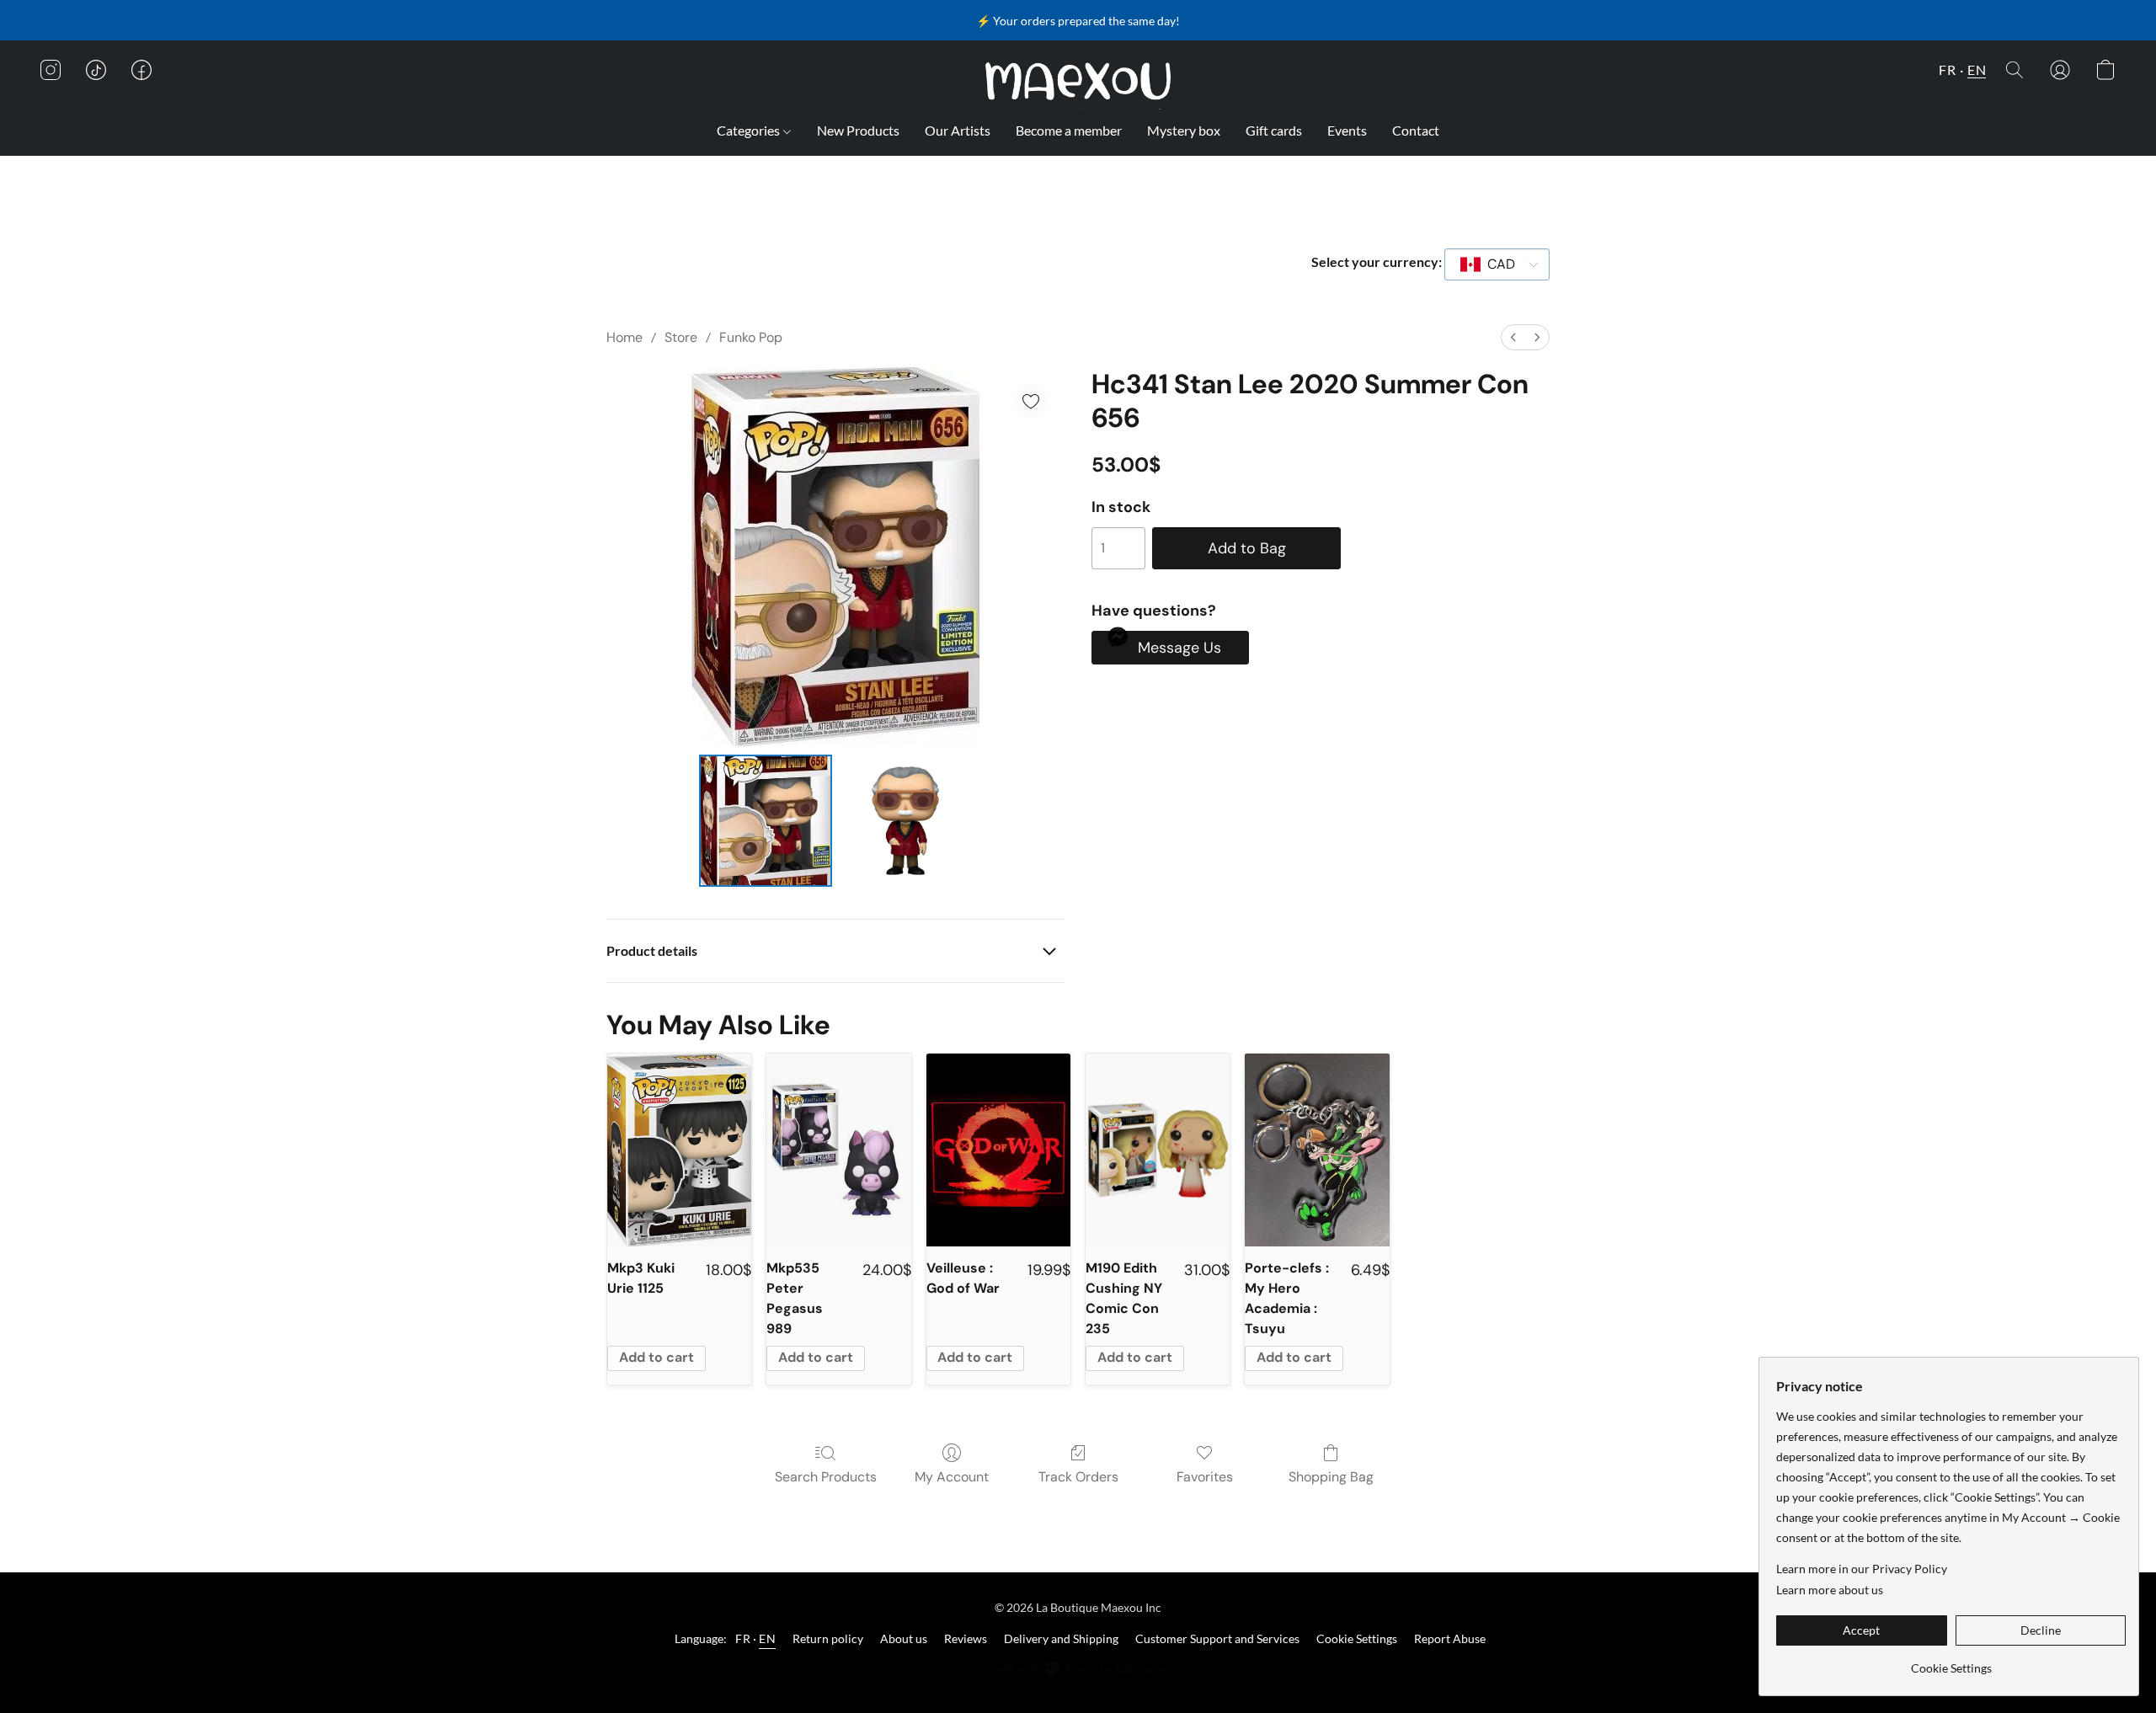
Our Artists (958, 130)
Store (681, 337)
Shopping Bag (1331, 1477)
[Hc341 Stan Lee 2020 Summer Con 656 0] (766, 821)
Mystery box (1184, 130)
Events (1347, 130)
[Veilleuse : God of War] (998, 1150)
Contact (1416, 130)
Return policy (828, 1638)
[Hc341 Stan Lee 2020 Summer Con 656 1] (905, 821)
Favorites (1205, 1477)
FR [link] (743, 1638)
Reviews (966, 1638)
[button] (1078, 81)
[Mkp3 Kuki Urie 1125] (679, 1150)
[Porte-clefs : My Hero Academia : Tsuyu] (1317, 1150)
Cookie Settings (1357, 1638)
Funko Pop (751, 337)
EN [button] (1977, 69)
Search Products (826, 1477)
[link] (1951, 1662)
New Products (858, 130)
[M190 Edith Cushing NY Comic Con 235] (1158, 1150)
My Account (952, 1477)
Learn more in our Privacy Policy (1862, 1569)
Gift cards (1274, 130)
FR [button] (1947, 69)
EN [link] (767, 1638)
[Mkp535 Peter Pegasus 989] (838, 1150)
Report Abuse (1450, 1638)
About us (904, 1638)
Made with (1078, 1668)
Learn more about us (1830, 1590)
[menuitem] (1513, 337)
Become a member (1069, 130)
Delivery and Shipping (1061, 1638)
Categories (750, 130)
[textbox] (1496, 264)
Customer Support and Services (1217, 1638)
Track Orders (1078, 1477)
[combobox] (1497, 264)
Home (624, 337)
